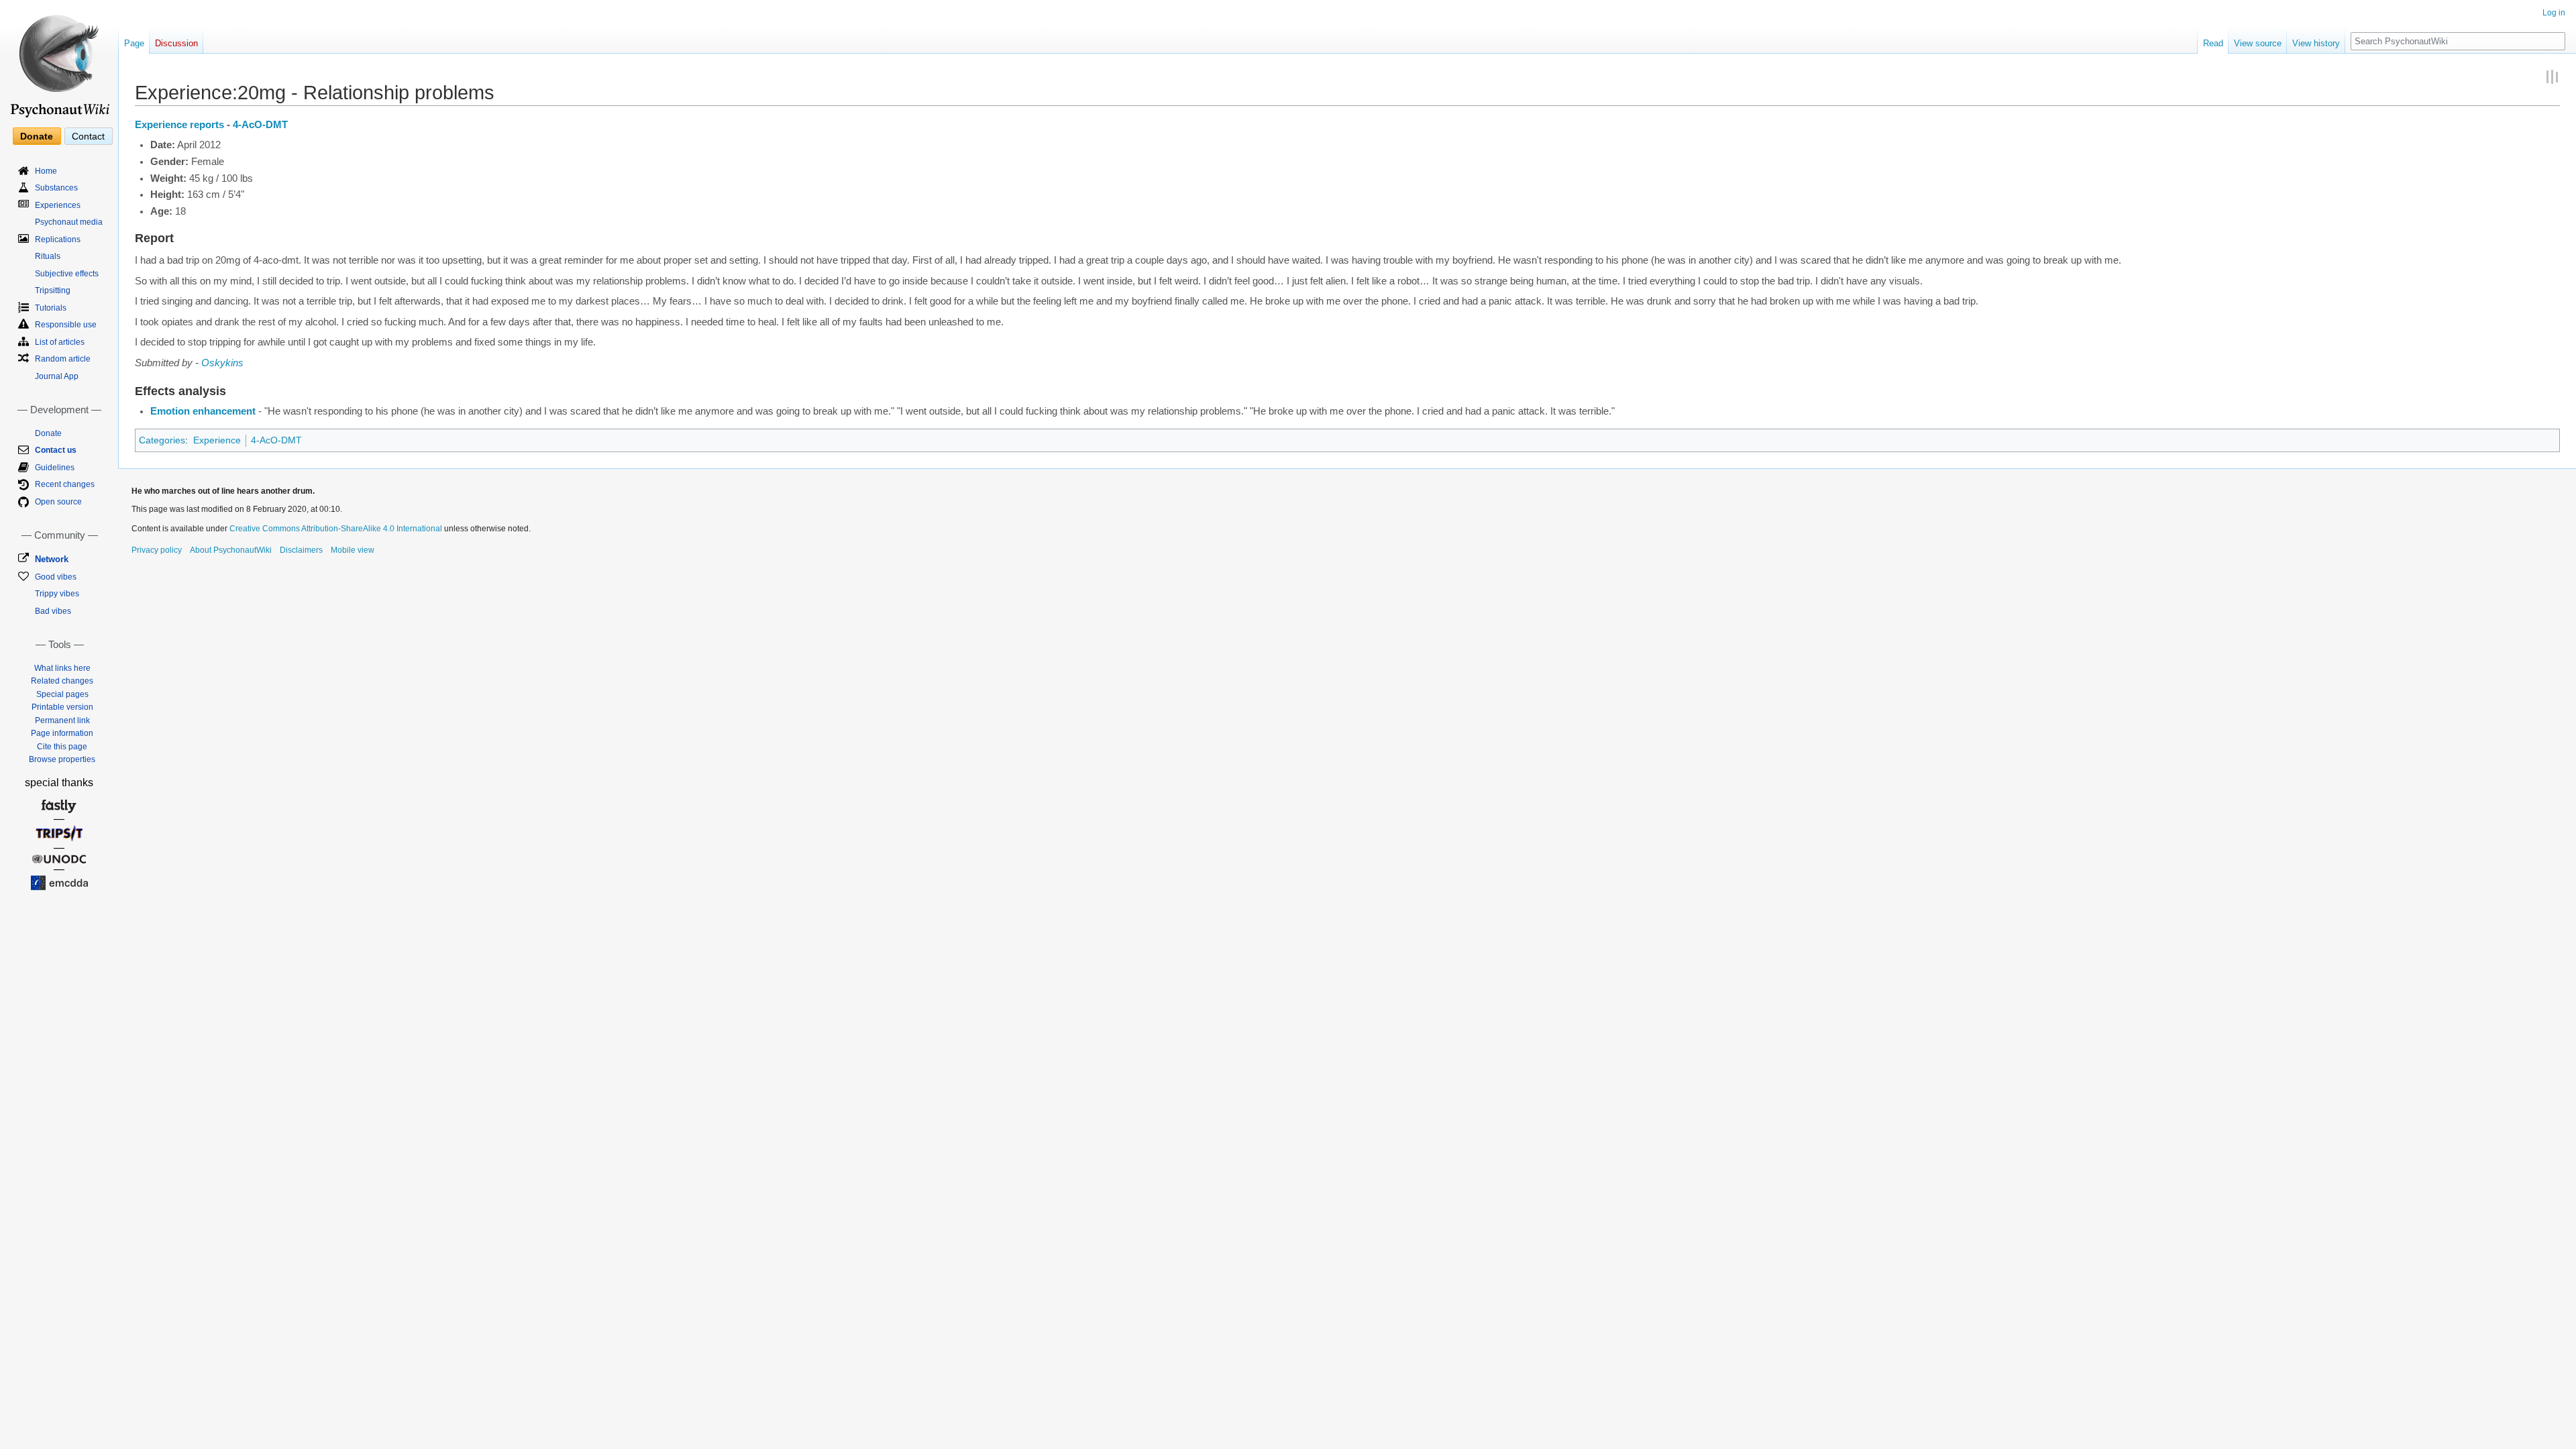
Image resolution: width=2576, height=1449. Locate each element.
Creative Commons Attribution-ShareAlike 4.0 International (336, 529)
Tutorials (51, 308)
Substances (56, 188)
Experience (217, 440)
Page (134, 43)
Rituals (48, 256)
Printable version (62, 707)
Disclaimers (301, 550)
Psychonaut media (69, 222)
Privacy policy (157, 550)
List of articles (60, 342)
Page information (62, 733)
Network (52, 559)
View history (2316, 43)
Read (2213, 43)
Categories (162, 440)
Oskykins (222, 363)
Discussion (176, 43)
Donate (37, 136)
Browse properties (62, 759)
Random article (63, 359)
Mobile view (353, 550)
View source (2258, 43)
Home (46, 171)
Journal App (57, 376)
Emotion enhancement (203, 411)
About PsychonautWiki (231, 550)
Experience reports (179, 125)
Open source (58, 502)
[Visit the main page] (59, 60)
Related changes (62, 681)
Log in (2554, 13)
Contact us (56, 450)
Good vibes (56, 577)
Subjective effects (67, 274)
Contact (88, 136)
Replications (58, 239)
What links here (62, 668)
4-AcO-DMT (260, 125)
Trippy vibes (57, 594)
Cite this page (62, 747)
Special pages (62, 694)
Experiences (58, 205)
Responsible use (66, 325)
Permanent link (62, 720)
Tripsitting (53, 290)
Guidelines (55, 468)
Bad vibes (53, 611)
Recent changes (65, 484)
